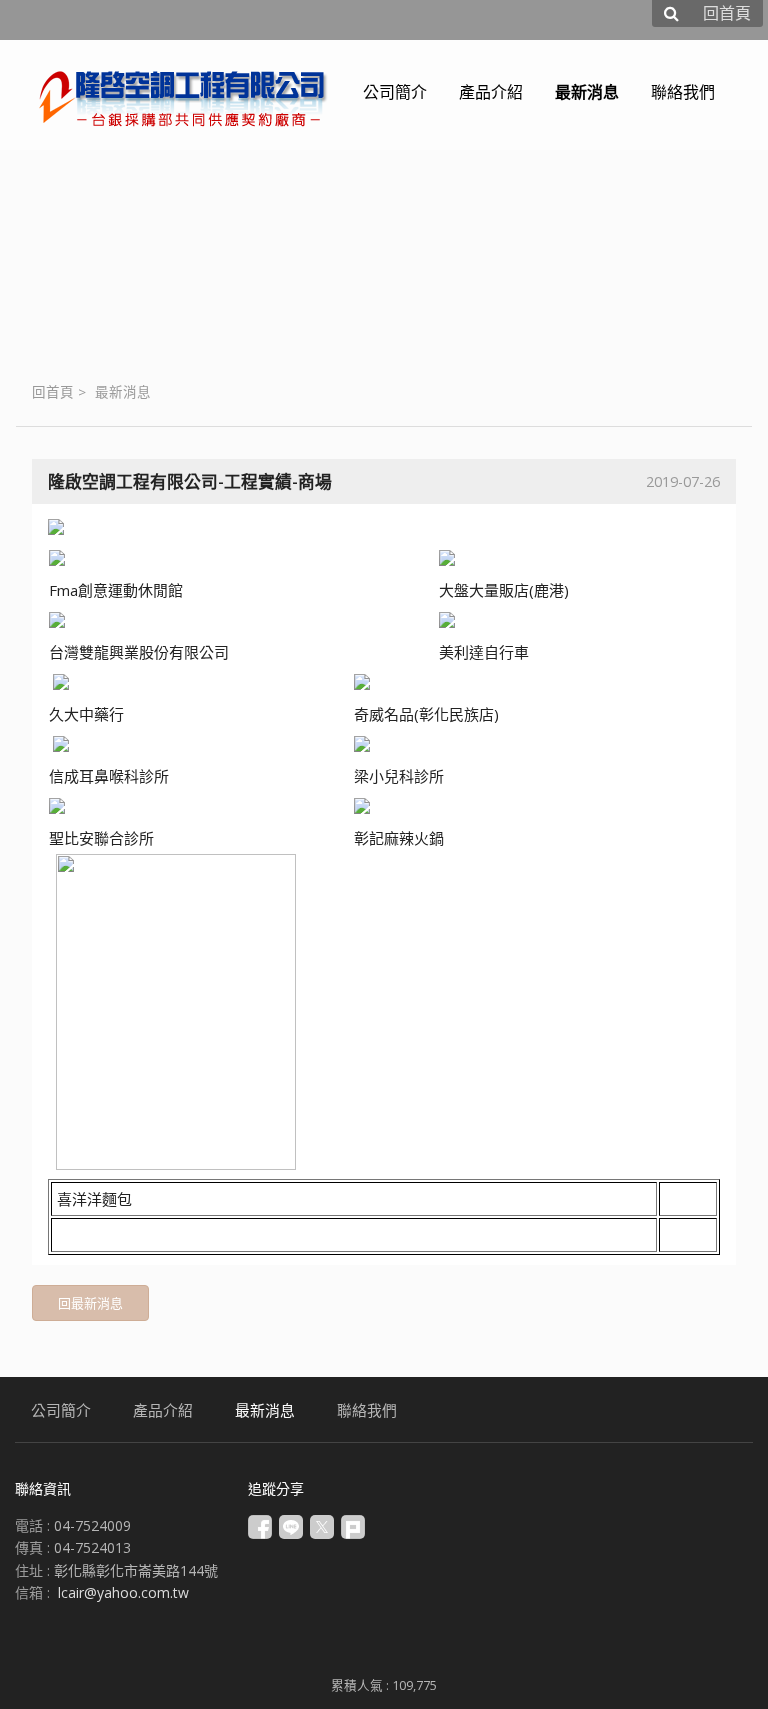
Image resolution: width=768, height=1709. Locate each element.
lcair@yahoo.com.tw (123, 1592)
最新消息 (123, 392)
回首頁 (53, 392)
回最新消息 (90, 1303)
